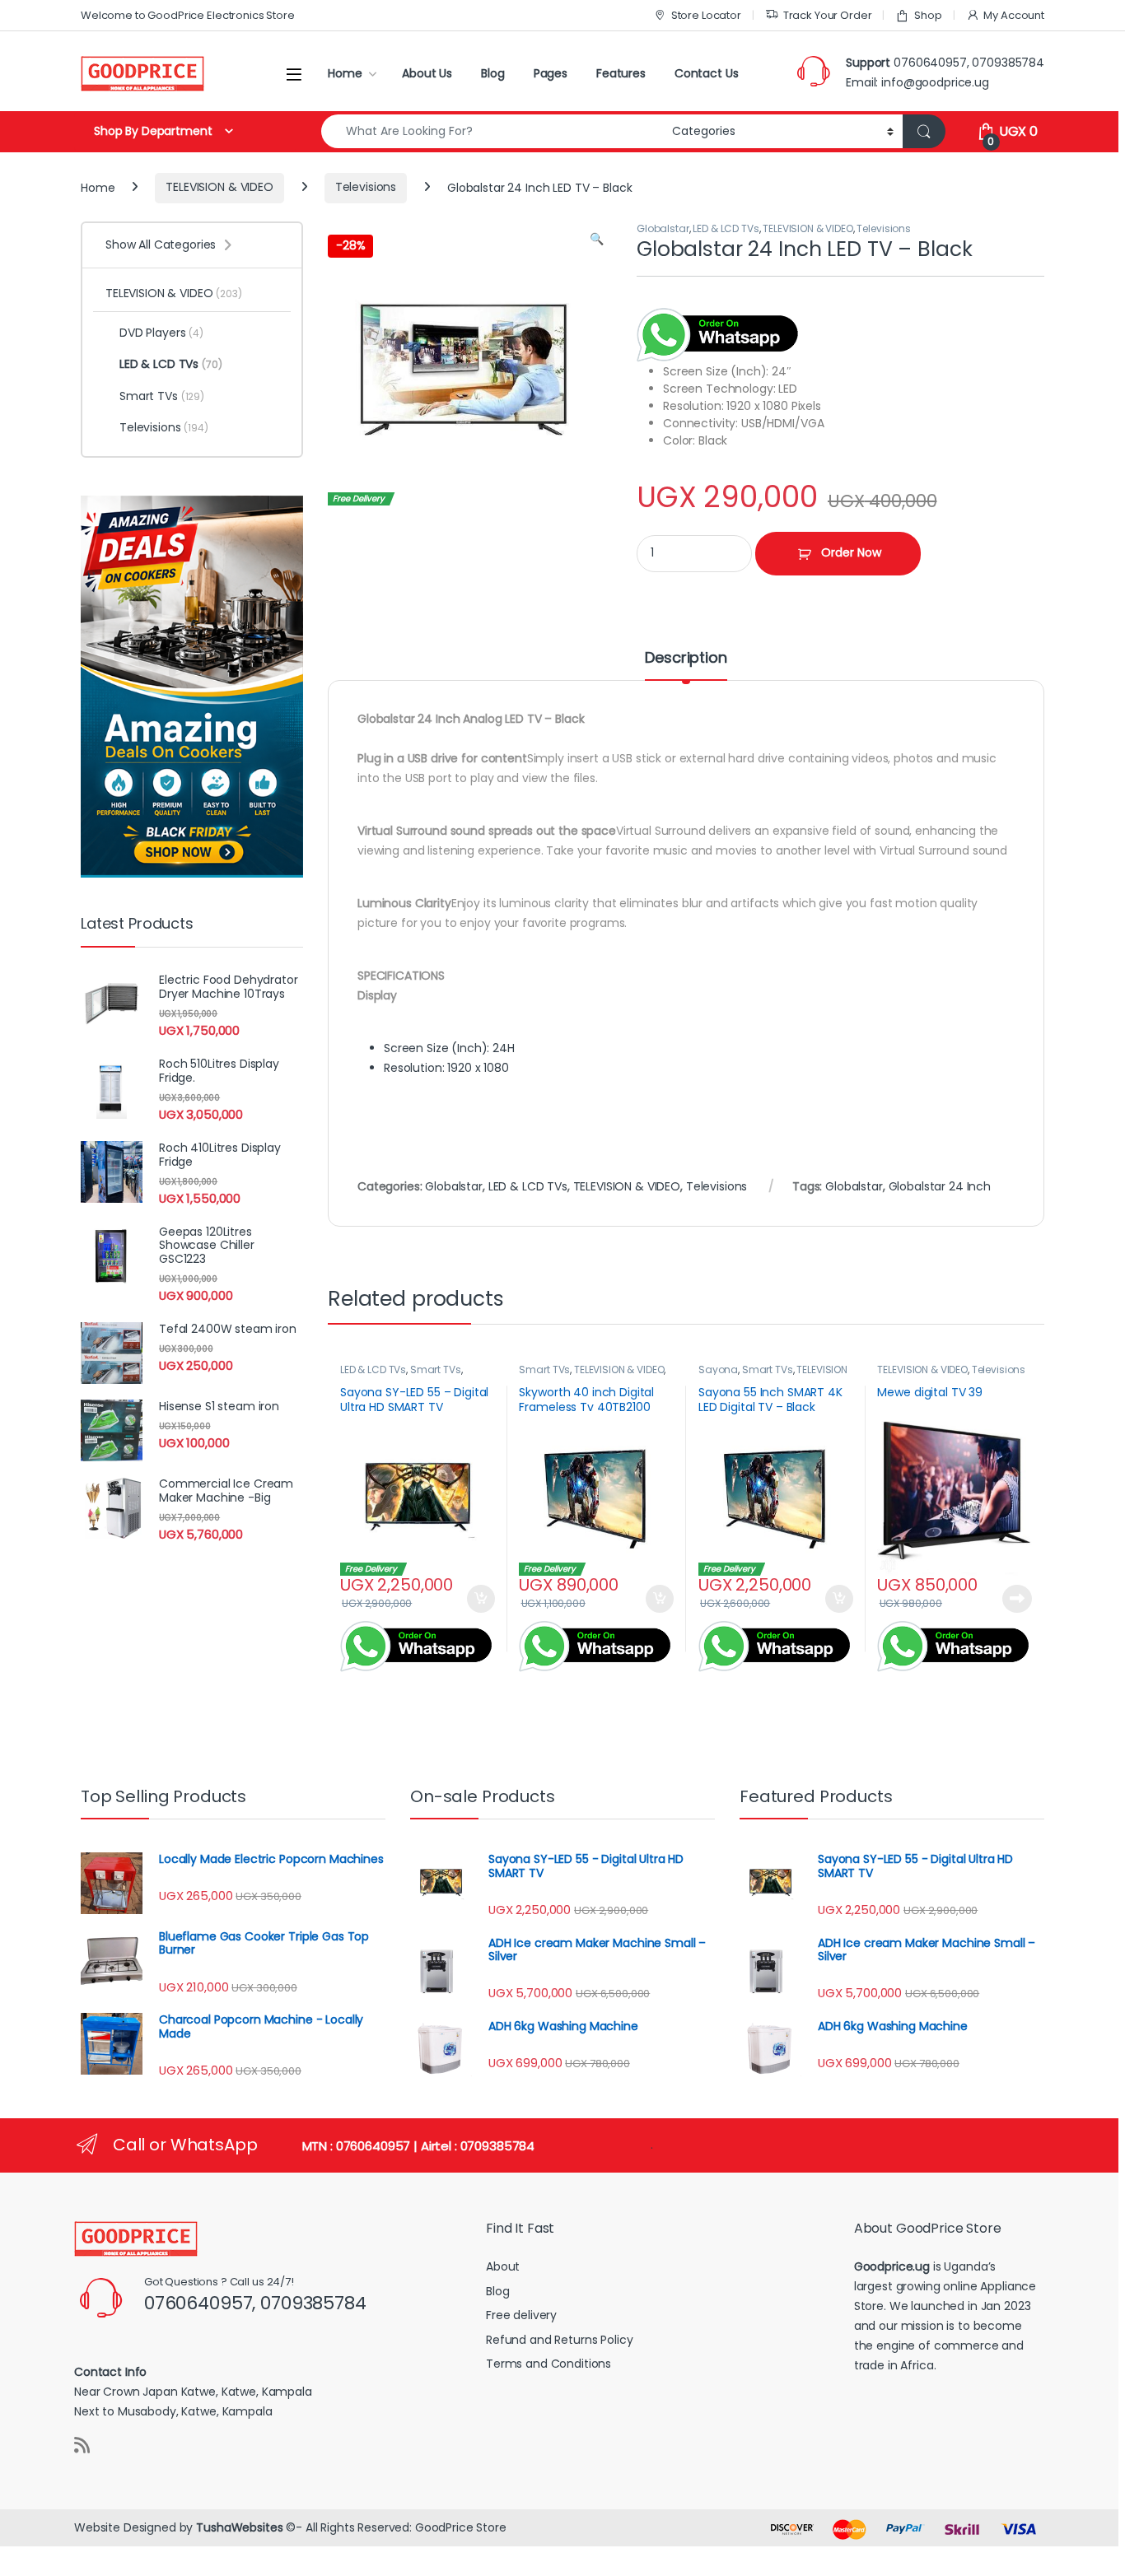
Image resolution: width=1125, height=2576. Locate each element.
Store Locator (706, 15)
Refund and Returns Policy (560, 2340)
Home (345, 73)
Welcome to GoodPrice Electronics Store (188, 15)
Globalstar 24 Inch (940, 1186)
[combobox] (492, 131)
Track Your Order (828, 15)
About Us (427, 73)
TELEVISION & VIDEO (219, 187)
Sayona (718, 1370)
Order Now (851, 552)
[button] (597, 240)
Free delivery (521, 2315)
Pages (551, 73)
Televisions (366, 187)
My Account (1014, 15)
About (503, 2266)
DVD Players (161, 333)
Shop (928, 15)
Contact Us (707, 73)
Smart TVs (436, 1370)
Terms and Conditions (548, 2364)
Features (621, 73)
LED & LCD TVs (726, 228)
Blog (492, 73)
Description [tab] (686, 659)
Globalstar (663, 228)
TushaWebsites (239, 2527)
